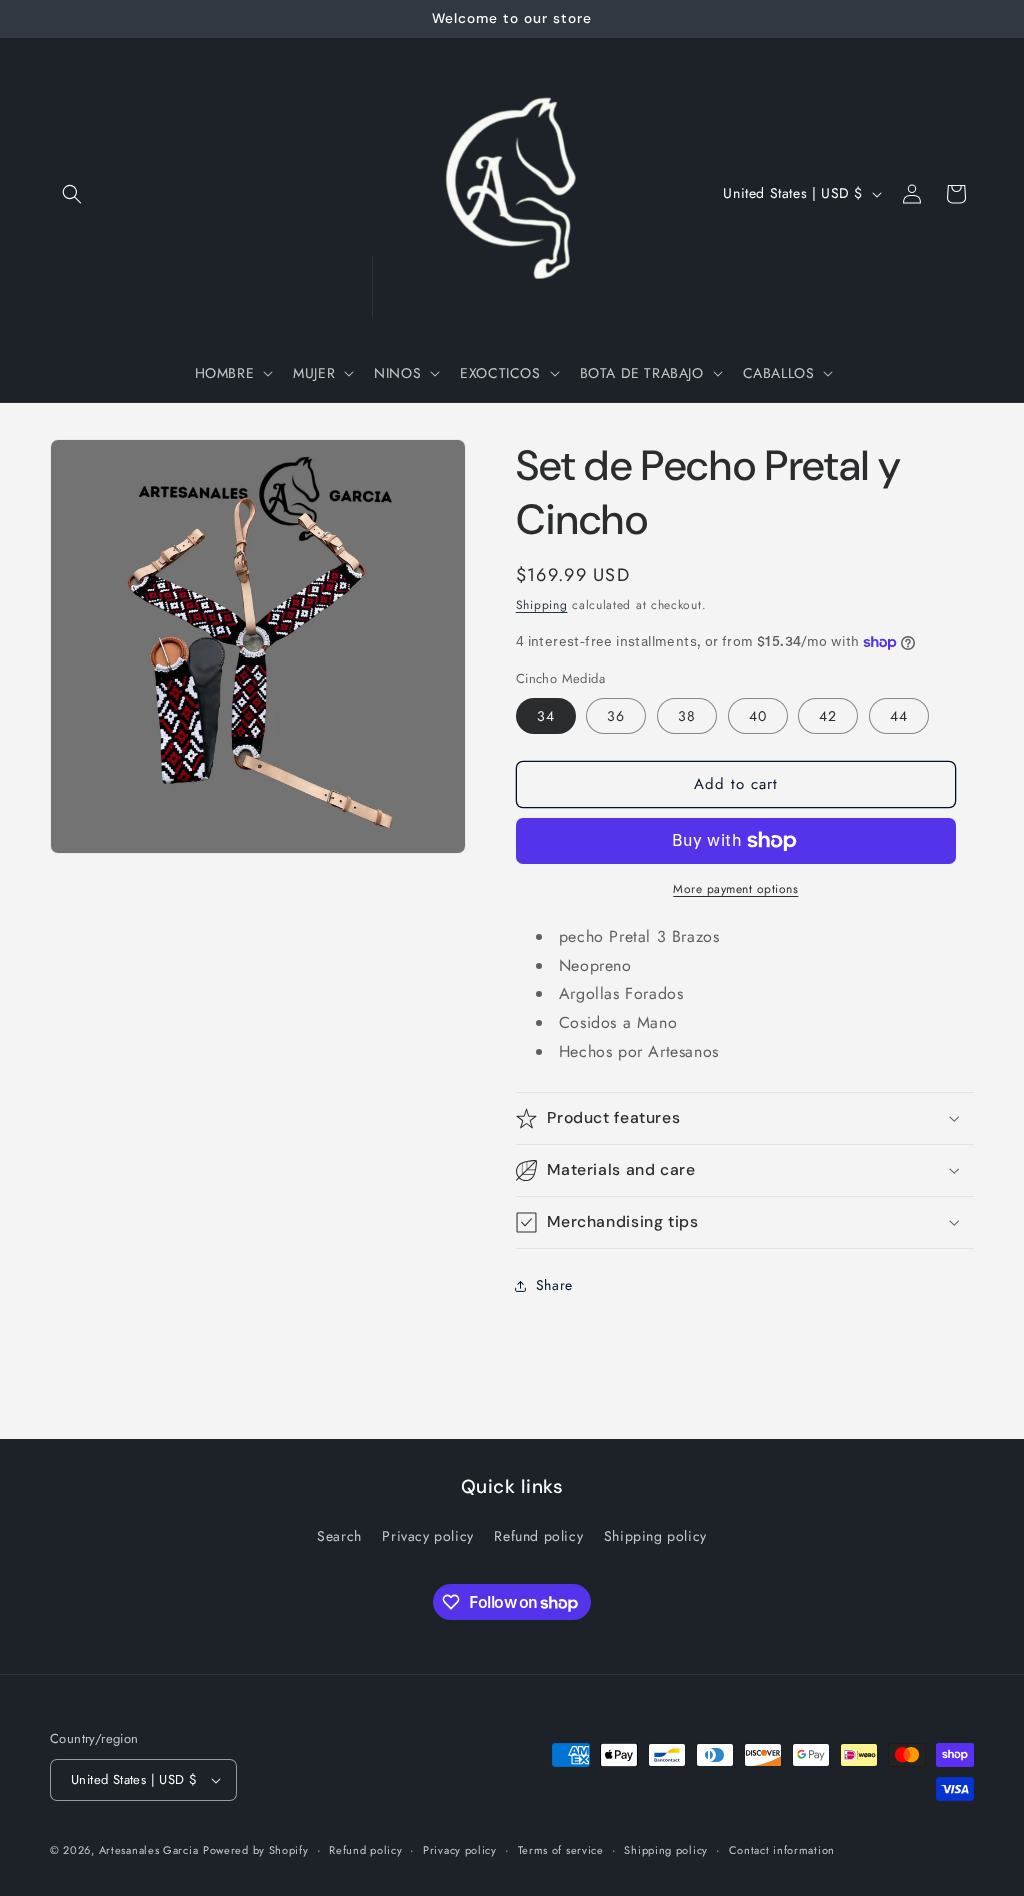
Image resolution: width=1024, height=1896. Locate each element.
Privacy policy (427, 1536)
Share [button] (554, 1285)
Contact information (782, 1850)
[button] (72, 194)
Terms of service (561, 1850)
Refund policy (538, 1536)
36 (616, 716)
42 (828, 716)
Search (339, 1536)
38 (687, 716)
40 (758, 716)
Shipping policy (655, 1536)
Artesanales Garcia (149, 1850)
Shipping (542, 605)
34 (546, 716)
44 (899, 716)
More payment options (735, 889)
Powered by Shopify (256, 1850)
